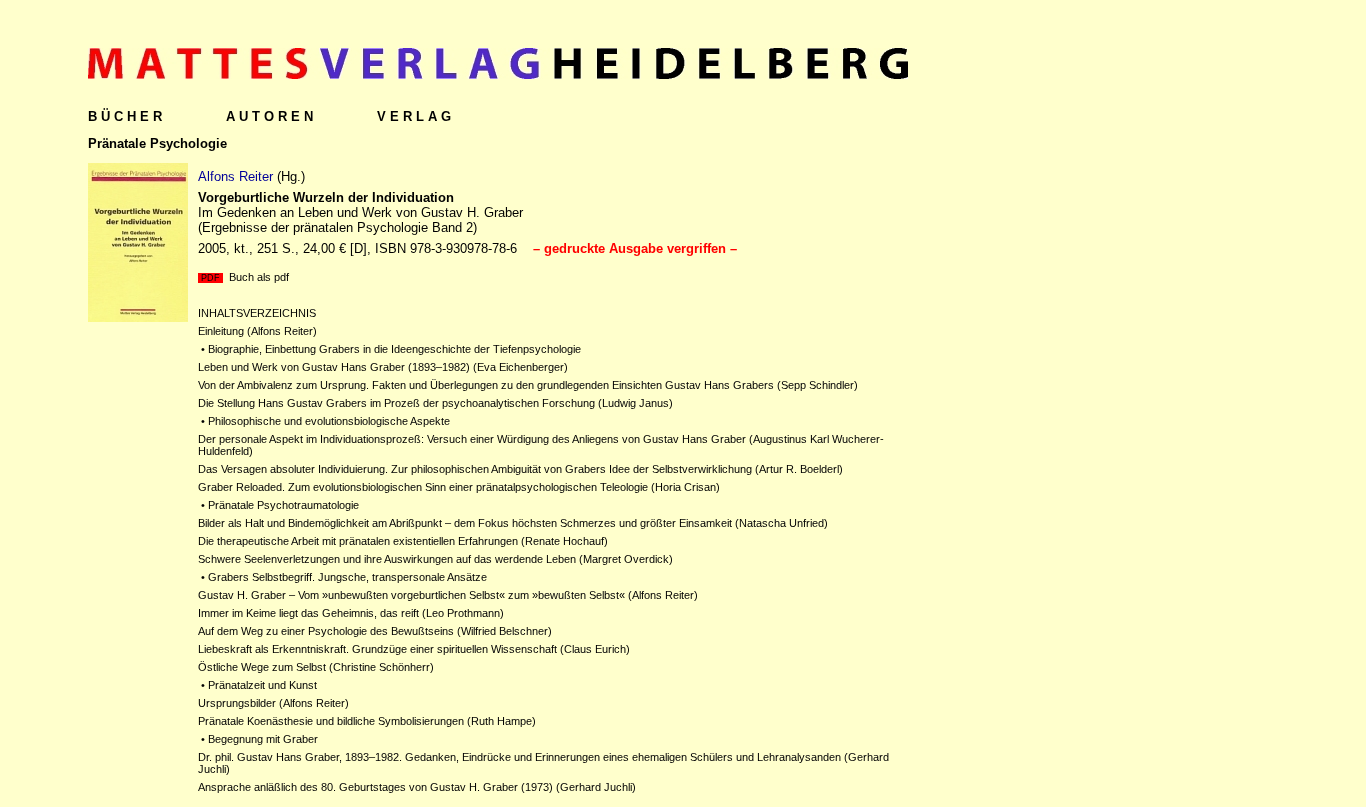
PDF (210, 278)
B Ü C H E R (125, 116)
